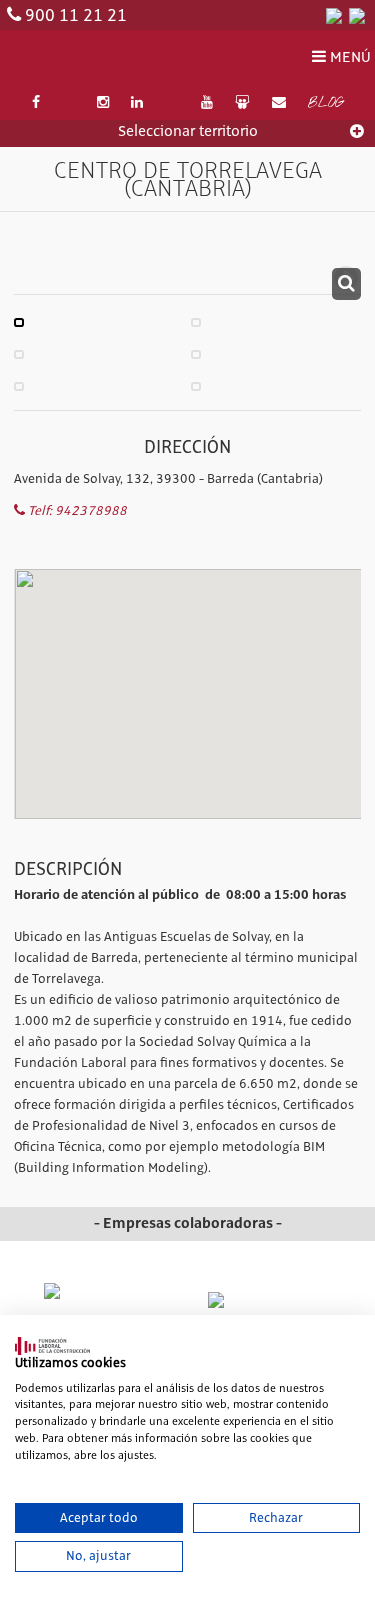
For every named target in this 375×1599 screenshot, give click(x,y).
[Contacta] (279, 103)
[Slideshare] (242, 103)
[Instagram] (103, 103)
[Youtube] (207, 103)
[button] (188, 661)
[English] (357, 15)
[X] (68, 103)
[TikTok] (172, 103)
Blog (325, 104)
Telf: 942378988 (76, 511)
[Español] (334, 15)
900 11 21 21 (76, 16)
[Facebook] (36, 103)
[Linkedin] (138, 103)
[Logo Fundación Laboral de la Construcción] (104, 58)
